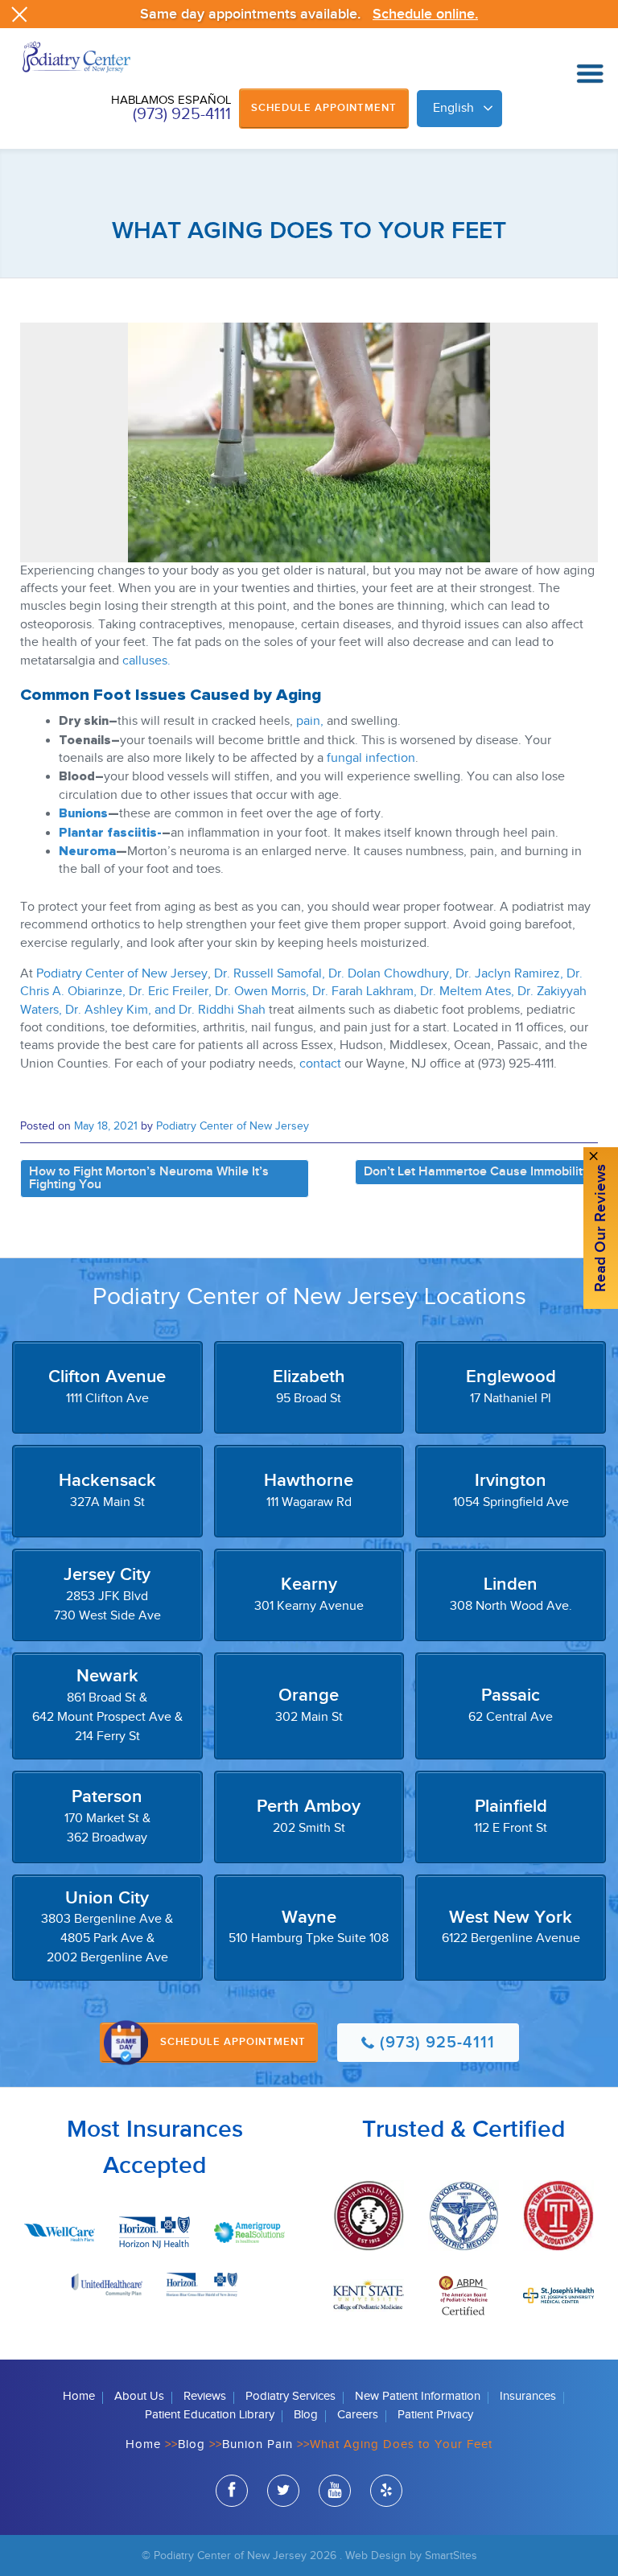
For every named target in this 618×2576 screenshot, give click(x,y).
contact (319, 1064)
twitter (283, 2491)
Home (79, 2396)
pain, (310, 721)
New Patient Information (418, 2396)
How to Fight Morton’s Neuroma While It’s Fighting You (149, 1178)
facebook (232, 2491)
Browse (590, 74)
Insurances (528, 2396)
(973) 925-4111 (182, 114)
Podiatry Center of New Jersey (122, 974)
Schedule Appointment (324, 108)
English (453, 108)
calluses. (146, 661)
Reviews (205, 2396)
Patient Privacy (435, 2415)
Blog (306, 2415)
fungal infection (371, 758)
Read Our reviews (601, 1228)
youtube (335, 2491)
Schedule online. (425, 14)
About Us (139, 2396)
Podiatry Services (290, 2396)
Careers (358, 2415)
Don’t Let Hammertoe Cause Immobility (476, 1172)
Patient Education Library (210, 2415)
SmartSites (451, 2555)
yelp (386, 2491)
